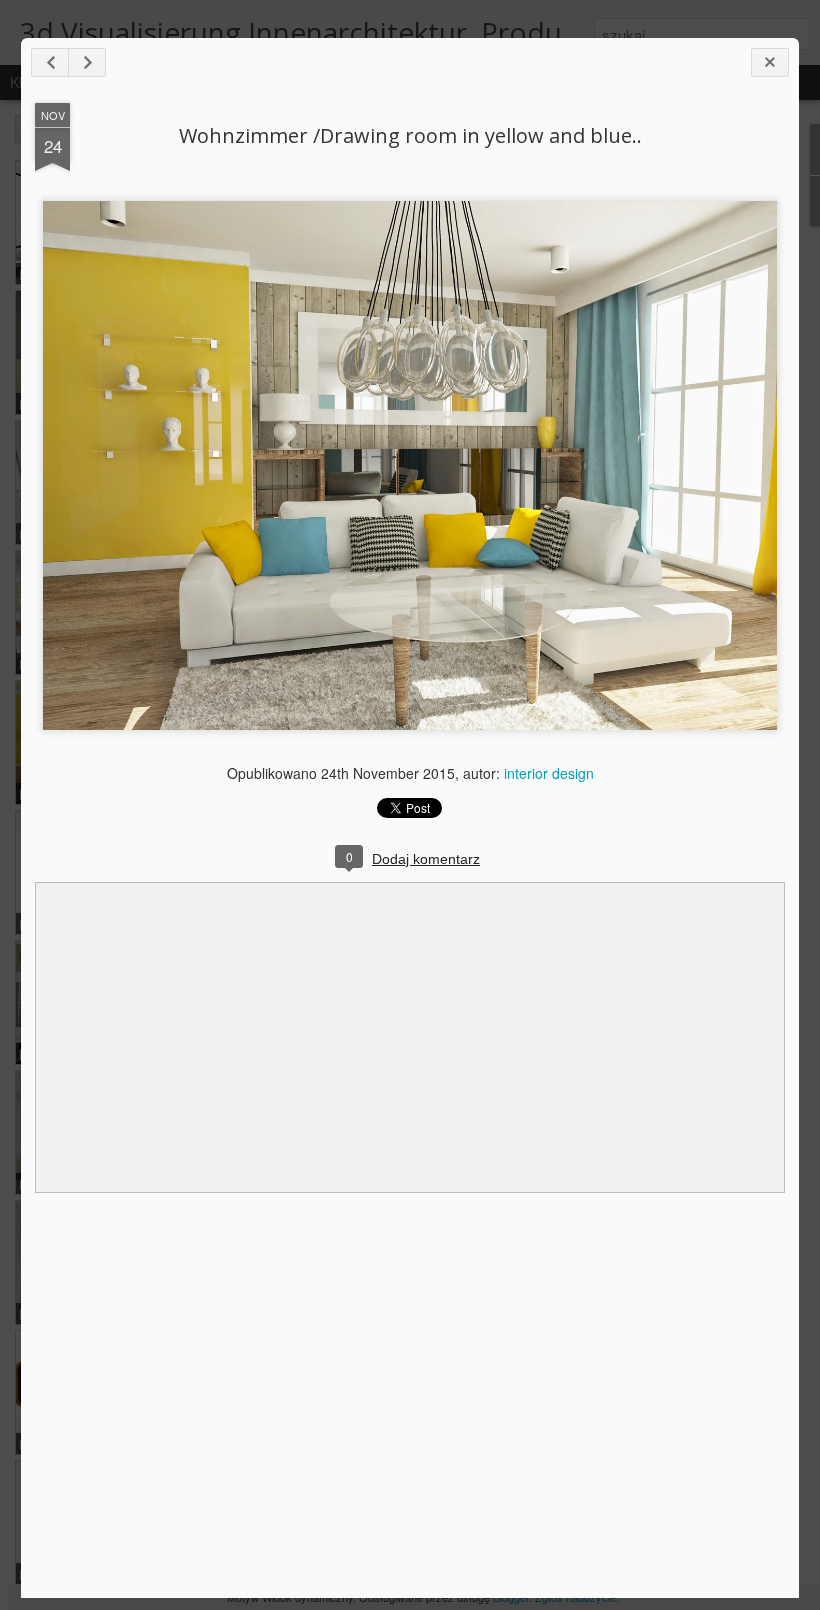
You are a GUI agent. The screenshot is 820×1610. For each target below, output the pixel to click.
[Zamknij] (770, 62)
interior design (549, 773)
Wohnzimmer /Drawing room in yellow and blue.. (410, 135)
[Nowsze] (50, 62)
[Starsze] (87, 62)
